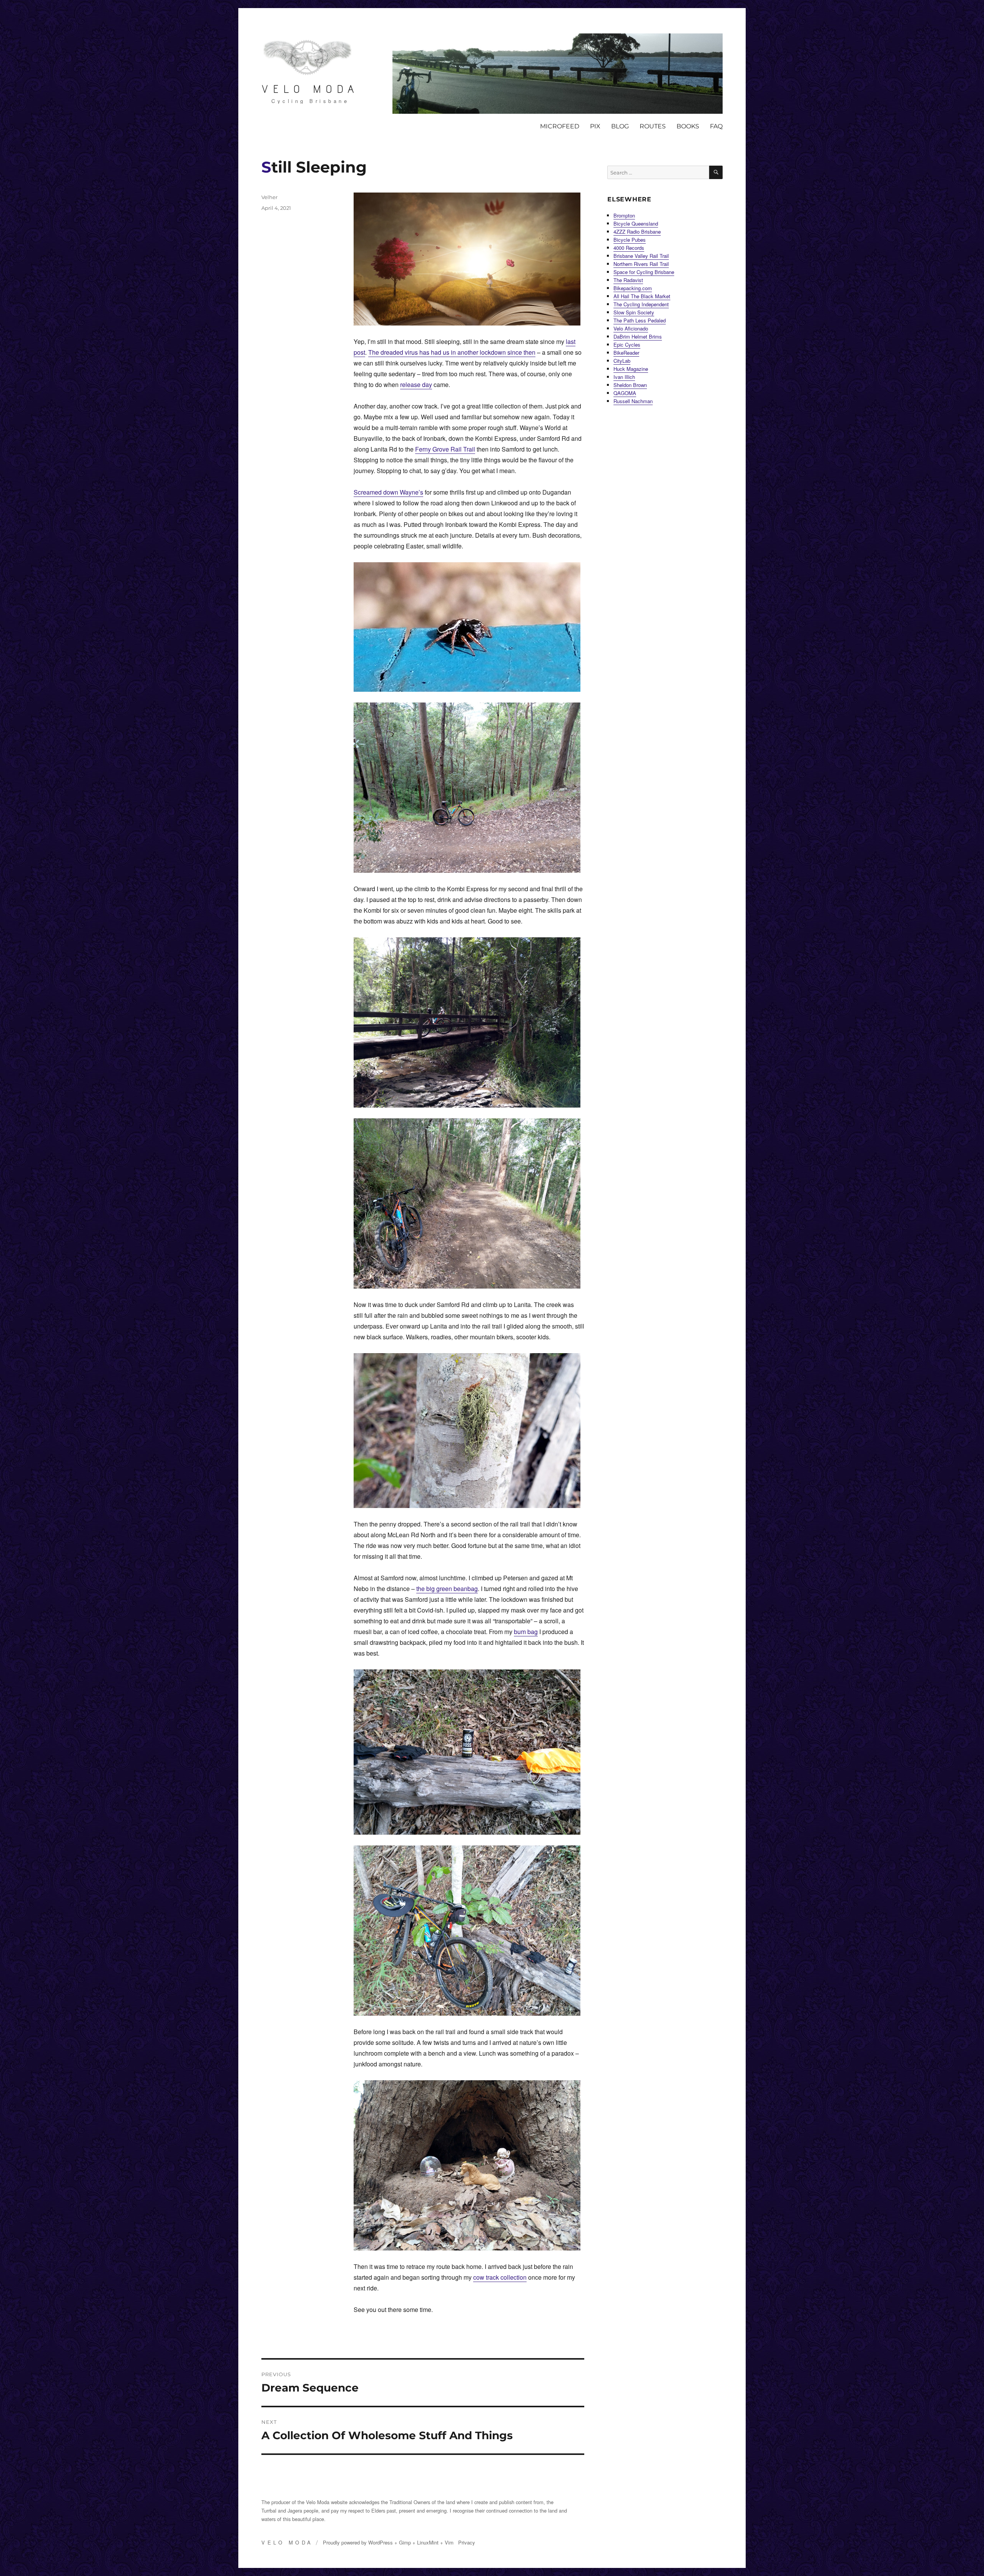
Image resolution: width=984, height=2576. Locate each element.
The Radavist (628, 280)
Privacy (467, 2542)
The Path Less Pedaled (640, 320)
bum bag (526, 1632)
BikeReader (626, 353)
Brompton (624, 215)
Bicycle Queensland (636, 223)
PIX (595, 126)
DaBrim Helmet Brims (638, 336)
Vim (449, 2542)
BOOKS (688, 126)
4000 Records (629, 248)
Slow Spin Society (634, 312)
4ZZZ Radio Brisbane (637, 232)
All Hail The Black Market (642, 296)
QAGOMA (625, 393)
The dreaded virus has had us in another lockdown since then (452, 352)
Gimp (405, 2542)
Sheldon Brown (630, 385)
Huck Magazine (631, 369)
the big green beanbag (447, 1589)
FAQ (716, 126)
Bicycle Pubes (630, 240)
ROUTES (653, 126)
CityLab (622, 361)
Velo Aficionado (631, 328)
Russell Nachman (633, 401)
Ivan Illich (624, 377)
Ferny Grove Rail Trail (445, 449)
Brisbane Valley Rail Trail (641, 256)
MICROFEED (560, 126)
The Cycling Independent (641, 304)
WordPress (381, 2542)
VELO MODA (310, 89)
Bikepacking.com (633, 288)
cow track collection (500, 2277)
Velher (269, 197)
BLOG (620, 126)
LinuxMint (428, 2542)
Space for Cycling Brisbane (644, 272)
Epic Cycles (627, 345)
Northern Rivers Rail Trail (641, 264)
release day (416, 384)
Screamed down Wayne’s (388, 492)
